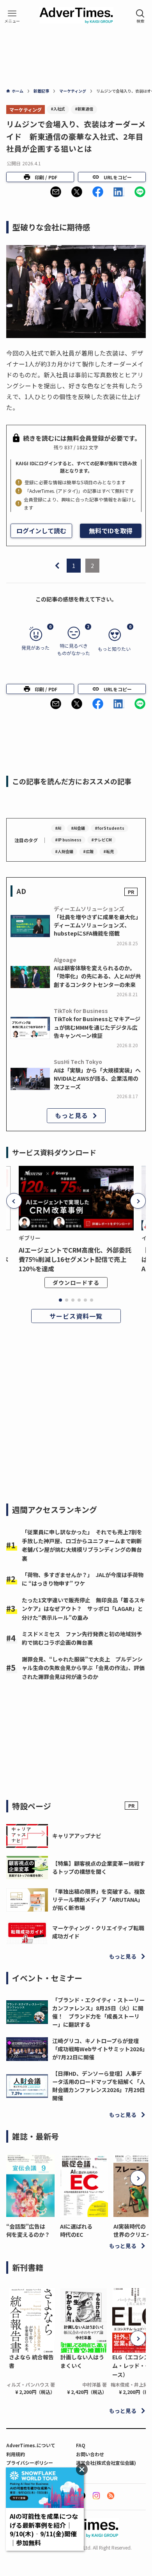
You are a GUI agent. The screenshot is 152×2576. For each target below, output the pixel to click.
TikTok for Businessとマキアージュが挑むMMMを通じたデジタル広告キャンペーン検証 (97, 1027)
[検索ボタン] (140, 16)
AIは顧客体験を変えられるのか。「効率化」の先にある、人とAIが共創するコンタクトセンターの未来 (97, 976)
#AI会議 (78, 828)
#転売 (109, 851)
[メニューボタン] (12, 16)
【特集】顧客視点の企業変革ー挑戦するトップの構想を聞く (99, 1867)
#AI (58, 828)
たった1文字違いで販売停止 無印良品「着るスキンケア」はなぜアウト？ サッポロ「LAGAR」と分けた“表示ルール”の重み (83, 1609)
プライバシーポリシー (30, 2463)
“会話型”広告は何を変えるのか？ (28, 2230)
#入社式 (58, 109)
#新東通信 (84, 109)
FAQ (81, 2445)
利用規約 (16, 2454)
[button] (56, 192)
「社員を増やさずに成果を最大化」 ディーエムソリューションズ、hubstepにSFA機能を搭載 (99, 925)
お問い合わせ (90, 2454)
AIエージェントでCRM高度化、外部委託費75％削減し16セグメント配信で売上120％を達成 (75, 1259)
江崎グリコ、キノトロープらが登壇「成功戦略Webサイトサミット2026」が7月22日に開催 (99, 2049)
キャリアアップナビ (77, 1836)
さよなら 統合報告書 (31, 2361)
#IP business (68, 840)
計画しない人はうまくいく (82, 2361)
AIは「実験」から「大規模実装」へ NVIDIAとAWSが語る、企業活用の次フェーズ (97, 1078)
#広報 (88, 851)
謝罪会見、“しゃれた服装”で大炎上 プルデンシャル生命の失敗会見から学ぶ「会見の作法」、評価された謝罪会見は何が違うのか (83, 1668)
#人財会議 (64, 851)
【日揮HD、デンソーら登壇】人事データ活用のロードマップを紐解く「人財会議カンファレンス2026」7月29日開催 (99, 2086)
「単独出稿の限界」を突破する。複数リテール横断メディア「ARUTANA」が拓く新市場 (99, 1900)
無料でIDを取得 (111, 531)
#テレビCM (102, 840)
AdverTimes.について (31, 2445)
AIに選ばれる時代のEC (76, 2230)
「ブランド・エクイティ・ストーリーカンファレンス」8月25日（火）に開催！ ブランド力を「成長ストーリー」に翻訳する (98, 2012)
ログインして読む (41, 531)
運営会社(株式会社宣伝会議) (106, 2463)
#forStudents (110, 828)
